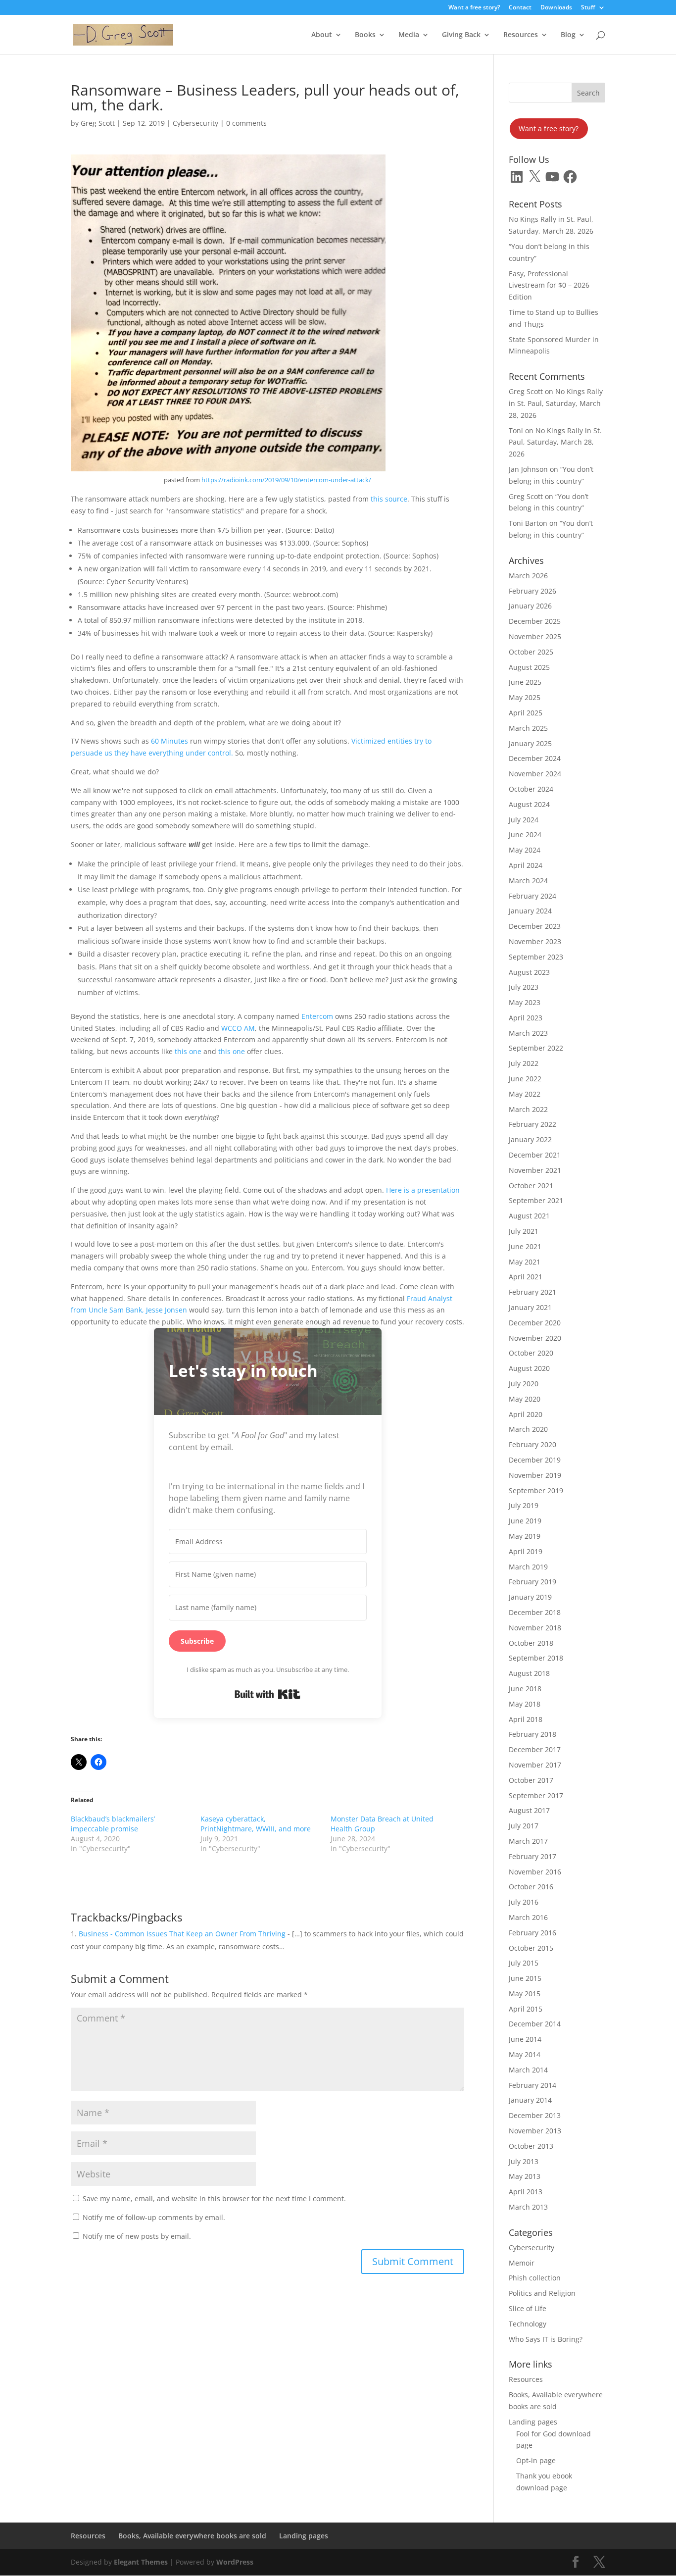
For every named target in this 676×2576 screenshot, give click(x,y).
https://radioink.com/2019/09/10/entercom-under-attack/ (286, 480)
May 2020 (525, 1399)
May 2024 (525, 850)
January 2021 (530, 1307)
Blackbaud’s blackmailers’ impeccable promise (113, 1824)
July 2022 (524, 1063)
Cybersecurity (195, 123)
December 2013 (535, 2115)
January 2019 (530, 1597)
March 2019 (528, 1567)
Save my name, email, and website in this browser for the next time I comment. (214, 2198)
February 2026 (532, 591)
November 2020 (535, 1338)
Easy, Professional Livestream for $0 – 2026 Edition (549, 285)
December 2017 (535, 1749)
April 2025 (526, 713)
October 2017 (531, 1780)
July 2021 (524, 1231)
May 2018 (525, 1704)
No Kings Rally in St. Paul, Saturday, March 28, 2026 (556, 403)
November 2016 (535, 1872)
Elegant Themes (141, 2562)
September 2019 (536, 1490)
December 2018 (535, 1612)
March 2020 (528, 1429)
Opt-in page (536, 2460)
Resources (521, 35)
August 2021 (529, 1216)
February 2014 (532, 2085)
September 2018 (536, 1658)
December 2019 (535, 1460)
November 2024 (535, 774)
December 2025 (535, 621)
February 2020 (532, 1444)
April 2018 (526, 1719)
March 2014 (528, 2070)
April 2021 (526, 1277)
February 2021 (532, 1292)
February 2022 (532, 1124)
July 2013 (524, 2161)
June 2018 (525, 1689)
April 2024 (526, 865)
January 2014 (530, 2100)
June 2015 (525, 1978)
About (322, 35)
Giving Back (461, 35)
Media (409, 35)
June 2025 (525, 682)
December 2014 (535, 2024)
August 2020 (529, 1368)
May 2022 (525, 1094)
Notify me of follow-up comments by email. (154, 2217)
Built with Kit (267, 1694)
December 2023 (535, 926)
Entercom (318, 1016)
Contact (520, 8)
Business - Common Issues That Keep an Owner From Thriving (182, 1934)
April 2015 (526, 2009)
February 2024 (532, 896)
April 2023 (526, 1018)
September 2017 (536, 1795)
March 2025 (528, 728)
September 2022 (536, 1048)
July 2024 (524, 820)
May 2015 (525, 1994)
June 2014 (525, 2039)
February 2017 (532, 1856)
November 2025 (535, 636)
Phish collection (535, 2278)
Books (365, 35)
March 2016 (528, 1917)
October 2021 (531, 1186)
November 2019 (535, 1475)
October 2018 (531, 1643)
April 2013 (526, 2192)
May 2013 (525, 2176)
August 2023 (529, 972)
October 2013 (531, 2146)
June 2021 (525, 1246)
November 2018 (535, 1628)
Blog (568, 35)
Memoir (522, 2263)
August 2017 (529, 1810)
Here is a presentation (423, 1190)
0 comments (246, 123)
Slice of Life (528, 2308)
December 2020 (535, 1323)
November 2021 (535, 1170)
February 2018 (532, 1734)
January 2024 (530, 911)
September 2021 (536, 1200)
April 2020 (526, 1414)
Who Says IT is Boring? (546, 2339)
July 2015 (524, 1963)
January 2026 (530, 606)
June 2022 (525, 1079)
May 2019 (525, 1536)
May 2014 (525, 2054)
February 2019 (532, 1582)
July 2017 (524, 1826)
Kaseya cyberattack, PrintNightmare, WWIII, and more (256, 1824)
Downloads (556, 8)
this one (187, 1051)
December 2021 (535, 1155)
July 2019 (524, 1505)
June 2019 (525, 1521)
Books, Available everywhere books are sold (192, 2536)
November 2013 (535, 2131)
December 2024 (535, 758)
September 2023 (536, 957)
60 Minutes (169, 741)
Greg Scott (98, 123)
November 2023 (535, 941)
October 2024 (531, 789)
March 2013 (528, 2207)
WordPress (235, 2562)
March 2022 (528, 1109)
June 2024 (525, 834)
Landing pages (533, 2422)
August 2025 (529, 667)
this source (389, 499)
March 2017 (528, 1841)
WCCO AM (238, 1028)
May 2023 (525, 1002)
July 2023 (524, 987)
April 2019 (526, 1551)
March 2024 (528, 881)
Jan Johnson (528, 469)
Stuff (588, 8)
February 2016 (532, 1933)
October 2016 (531, 1887)
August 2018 (529, 1673)
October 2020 (531, 1353)
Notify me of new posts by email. (137, 2236)
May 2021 (525, 1262)
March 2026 (528, 576)
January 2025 (530, 743)
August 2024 (529, 804)
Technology (528, 2324)
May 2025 (525, 697)
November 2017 (535, 1765)
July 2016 (524, 1902)
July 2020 (524, 1384)
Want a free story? (474, 8)
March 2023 (528, 1033)
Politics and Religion (542, 2293)
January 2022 (530, 1139)
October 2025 (531, 652)
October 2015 (531, 1948)
